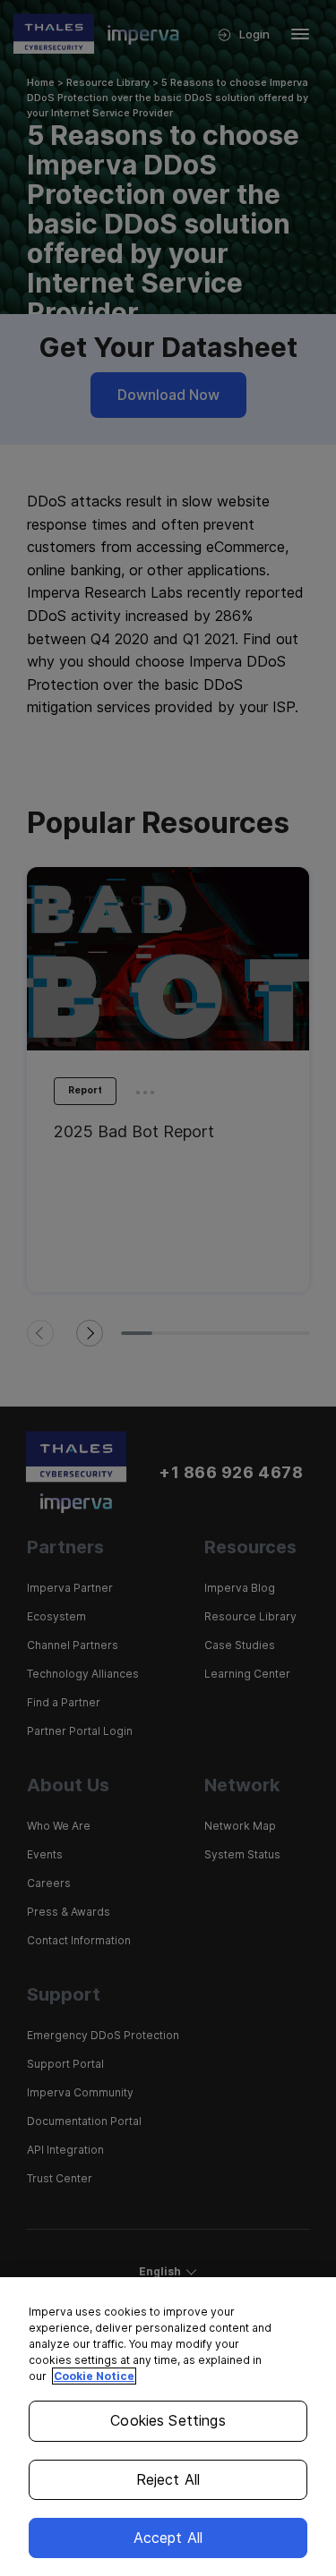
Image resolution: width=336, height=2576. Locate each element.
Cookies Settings (168, 2420)
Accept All (168, 2538)
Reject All (168, 2479)
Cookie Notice (94, 2376)
